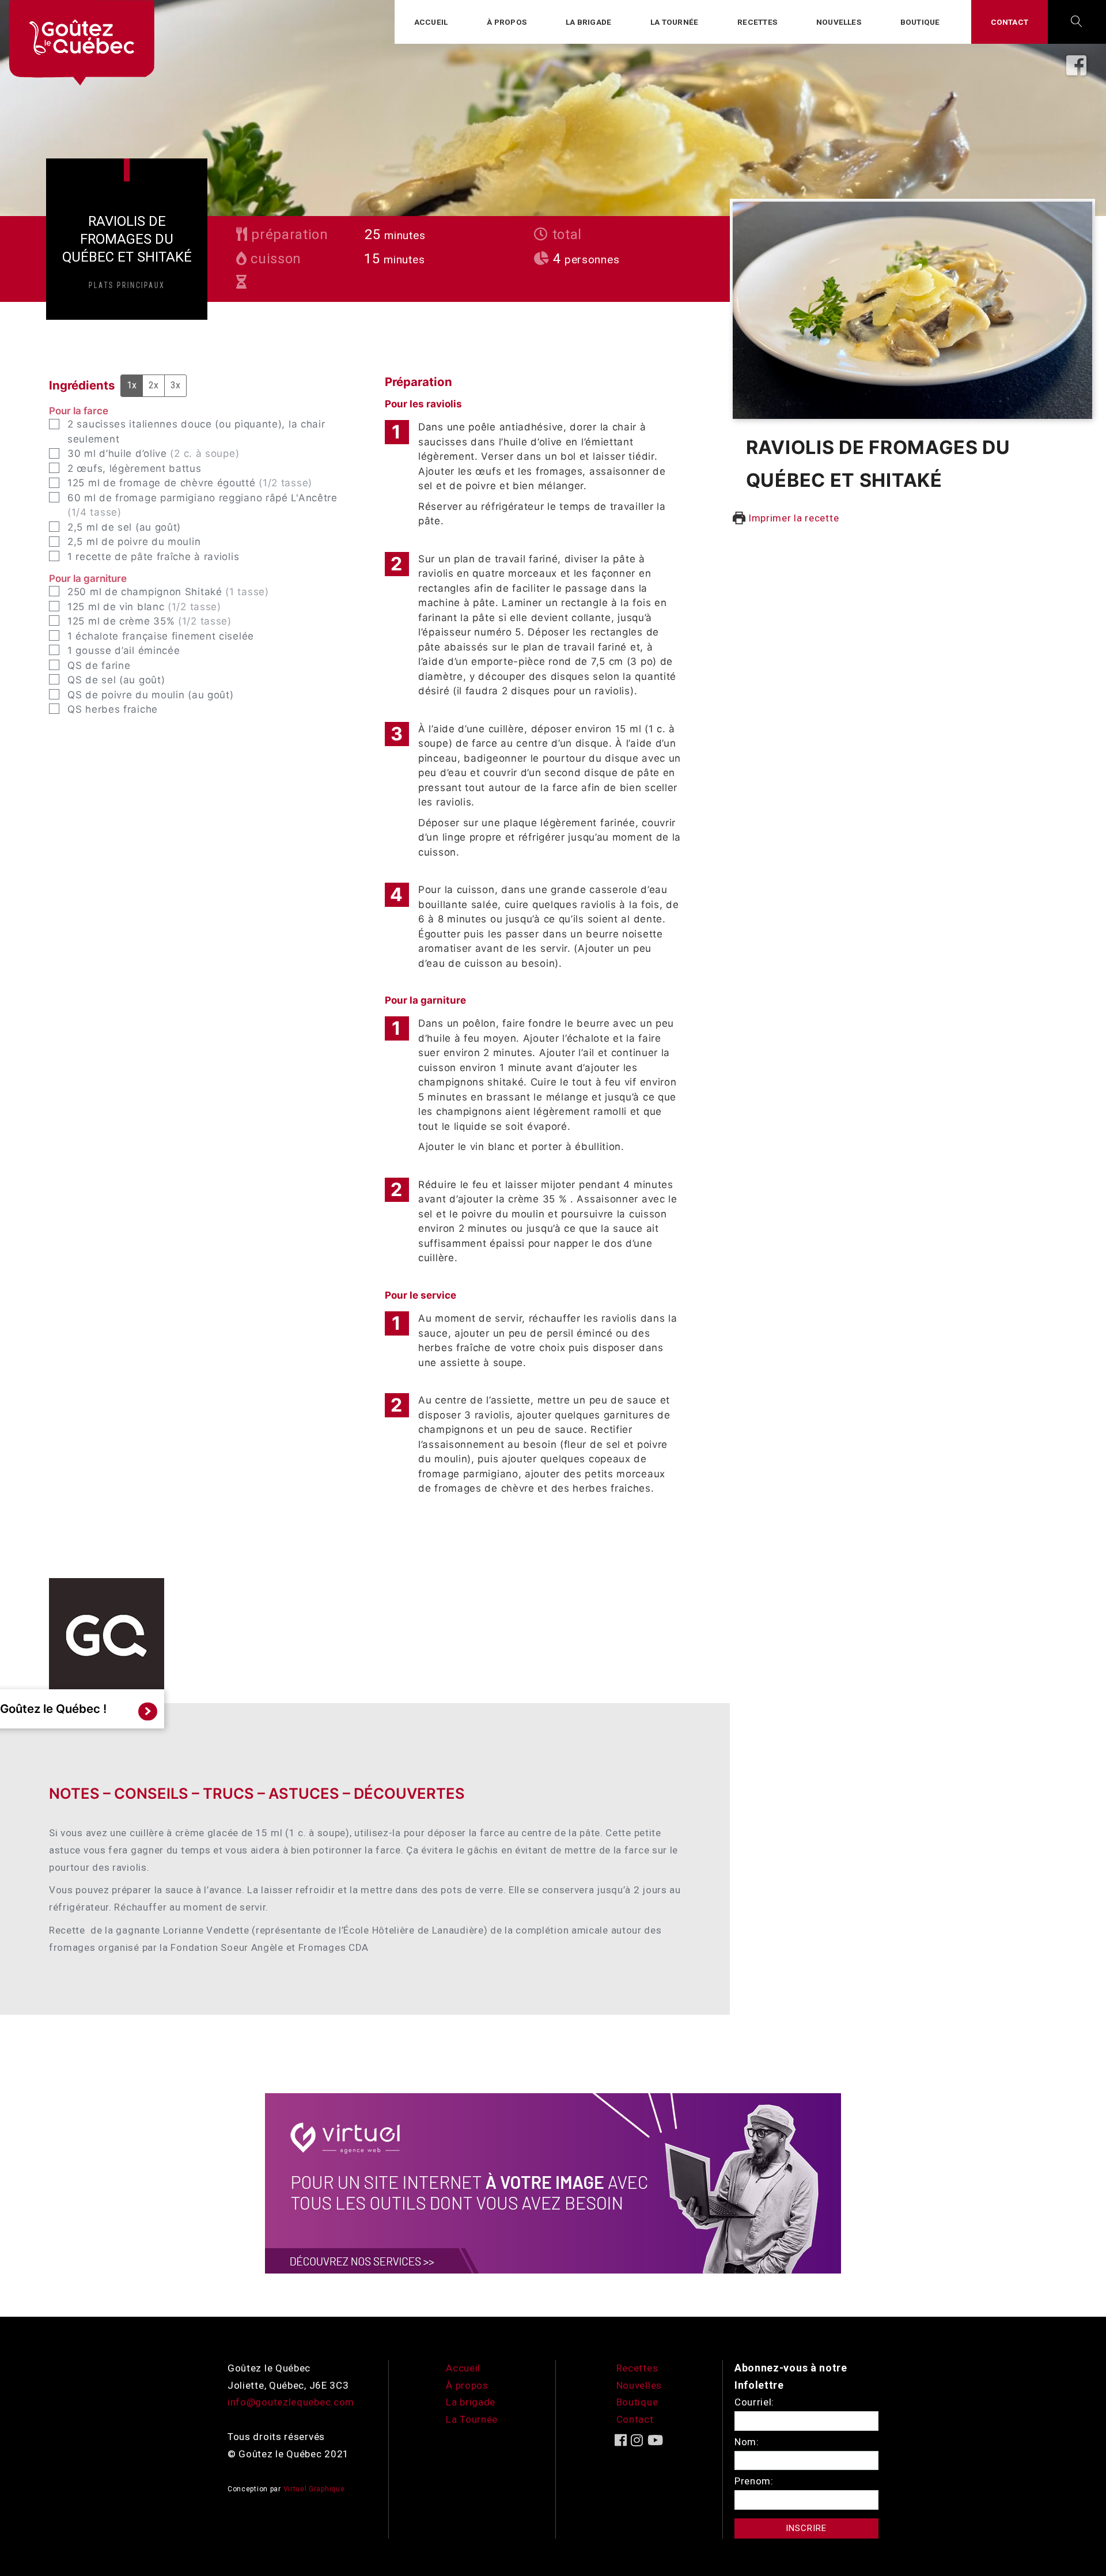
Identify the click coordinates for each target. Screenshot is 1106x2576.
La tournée (674, 22)
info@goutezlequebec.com (291, 2402)
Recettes (757, 22)
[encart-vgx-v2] (553, 2182)
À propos (507, 22)
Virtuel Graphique (314, 2489)
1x (132, 385)
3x (175, 385)
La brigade (588, 22)
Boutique (920, 22)
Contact (1010, 22)
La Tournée (472, 2419)
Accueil (431, 22)
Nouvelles (839, 22)
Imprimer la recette (792, 518)
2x (154, 385)
